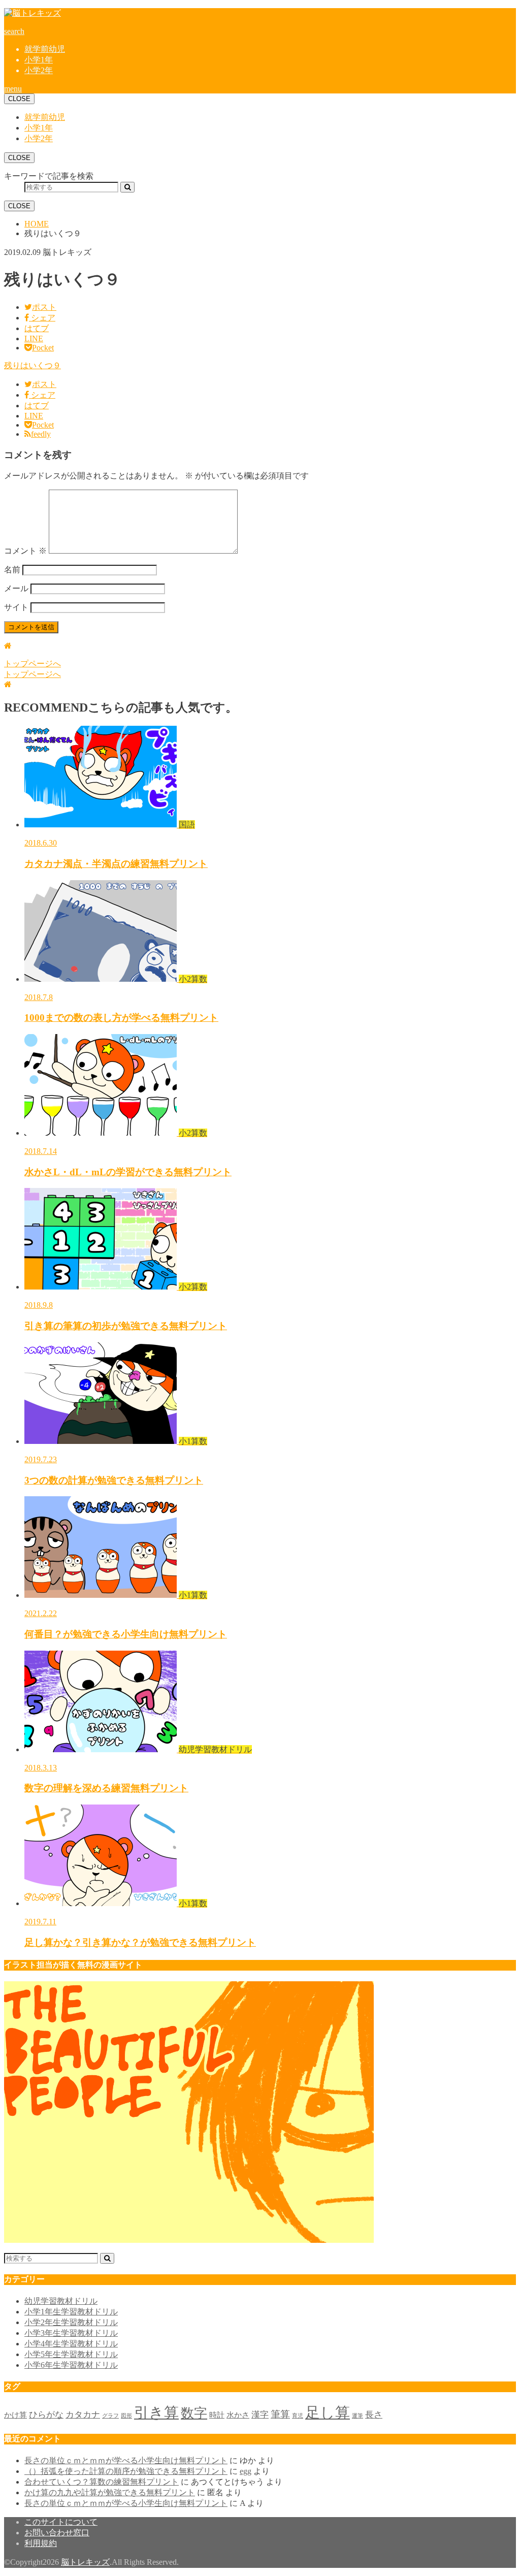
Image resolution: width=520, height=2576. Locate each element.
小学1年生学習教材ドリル (71, 2312)
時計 (217, 2415)
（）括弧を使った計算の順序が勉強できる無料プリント (126, 2471)
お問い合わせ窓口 (57, 2533)
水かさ (238, 2415)
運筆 (357, 2416)
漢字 (260, 2415)
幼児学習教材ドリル (61, 2301)
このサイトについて (61, 2522)
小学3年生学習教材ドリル (71, 2333)
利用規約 (41, 2543)
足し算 (328, 2412)
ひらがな (46, 2415)
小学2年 (39, 70)
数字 (194, 2413)
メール (16, 588)
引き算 (156, 2412)
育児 (298, 2416)
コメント (25, 551)
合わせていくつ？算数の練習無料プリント (102, 2482)
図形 (126, 2416)
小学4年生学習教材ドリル (71, 2344)
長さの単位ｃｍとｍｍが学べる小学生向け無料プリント (126, 2460)
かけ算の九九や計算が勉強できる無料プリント (110, 2492)
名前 (12, 570)
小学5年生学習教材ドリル (71, 2354)
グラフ (110, 2416)
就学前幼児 (45, 49)
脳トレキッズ (85, 2562)
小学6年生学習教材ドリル (71, 2365)
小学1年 (39, 60)
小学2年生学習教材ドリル (71, 2322)
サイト (16, 607)
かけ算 (15, 2415)
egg (246, 2471)
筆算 (280, 2414)
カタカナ (83, 2415)
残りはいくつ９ (32, 365)
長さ (374, 2415)
